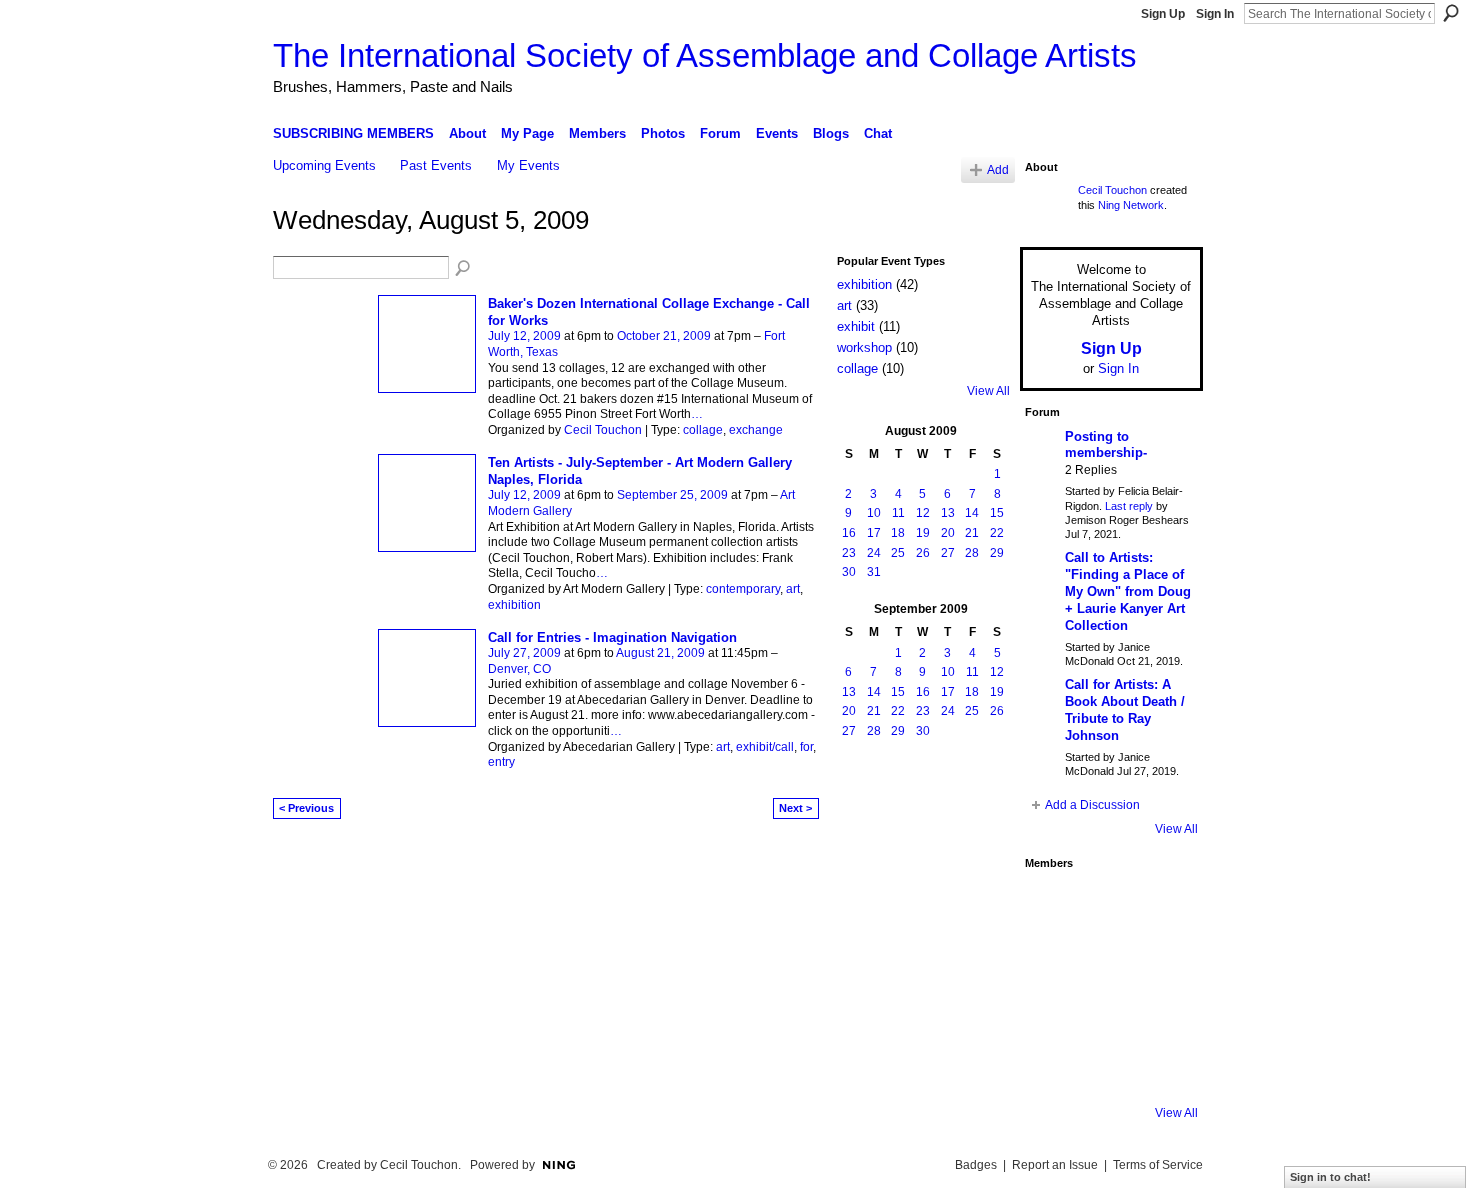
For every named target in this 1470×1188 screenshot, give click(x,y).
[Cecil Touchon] (1160, 1068)
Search (1451, 13)
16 (849, 533)
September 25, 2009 (672, 495)
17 (874, 533)
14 (972, 513)
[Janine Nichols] (1160, 960)
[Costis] (1160, 906)
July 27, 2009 (524, 653)
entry (501, 762)
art (793, 589)
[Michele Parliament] (1106, 1068)
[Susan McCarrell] (1052, 906)
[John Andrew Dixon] (1106, 906)
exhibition (514, 605)
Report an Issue (1055, 1165)
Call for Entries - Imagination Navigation (612, 637)
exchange (756, 430)
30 (849, 572)
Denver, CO (519, 669)
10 (874, 513)
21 (972, 533)
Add (998, 169)
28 (972, 553)
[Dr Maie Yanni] (1106, 960)
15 (997, 513)
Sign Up (1163, 14)
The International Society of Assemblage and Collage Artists (705, 55)
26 (923, 553)
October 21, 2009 (664, 336)
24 (874, 553)
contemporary (743, 589)
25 (898, 553)
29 (997, 553)
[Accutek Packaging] (1160, 1014)
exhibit (856, 326)
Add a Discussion (1092, 805)
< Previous (306, 808)
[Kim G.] (1052, 960)
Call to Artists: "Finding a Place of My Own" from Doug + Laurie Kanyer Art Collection (1128, 591)
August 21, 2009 (660, 653)
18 (898, 533)
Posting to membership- (1106, 445)
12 (923, 513)
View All (988, 391)
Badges (976, 1165)
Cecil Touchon (603, 430)
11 (898, 513)
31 (874, 572)
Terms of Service (1158, 1165)
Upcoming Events (324, 165)
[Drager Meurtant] (1052, 1014)
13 (948, 513)
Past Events (436, 165)
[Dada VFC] (1106, 1014)
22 (997, 533)
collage (703, 430)
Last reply (1129, 506)
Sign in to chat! (1330, 1177)
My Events (528, 165)
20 (948, 533)
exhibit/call (765, 747)
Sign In (1215, 14)
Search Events (464, 269)
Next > (795, 808)
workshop (864, 347)
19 (923, 533)
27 (948, 553)
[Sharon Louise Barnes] (1052, 1068)
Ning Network (1131, 205)
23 (849, 553)
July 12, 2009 (524, 336)
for (806, 747)
